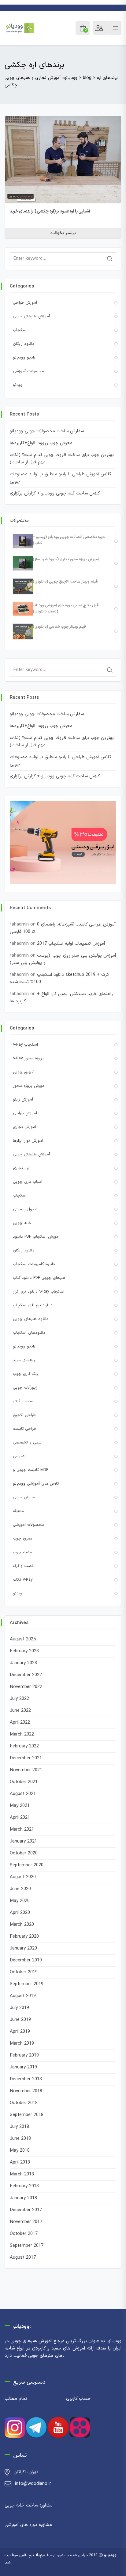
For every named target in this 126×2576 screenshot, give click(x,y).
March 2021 (22, 1830)
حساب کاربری (78, 2399)
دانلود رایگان (24, 344)
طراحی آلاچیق (24, 1415)
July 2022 (19, 1699)
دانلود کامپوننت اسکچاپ (34, 1264)
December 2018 (26, 2079)
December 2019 (26, 1960)
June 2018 (20, 2139)
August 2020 (23, 1877)
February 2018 (24, 2186)
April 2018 (20, 2162)
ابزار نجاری (22, 1168)
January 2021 (23, 1841)
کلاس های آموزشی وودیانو (36, 1484)
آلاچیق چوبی (24, 1072)
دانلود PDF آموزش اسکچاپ (36, 1237)
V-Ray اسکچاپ (25, 1045)
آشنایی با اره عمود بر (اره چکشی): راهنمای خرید (50, 211)
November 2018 (26, 2091)
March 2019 (22, 2044)
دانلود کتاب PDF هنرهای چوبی (39, 1278)
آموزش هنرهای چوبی (31, 316)
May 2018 (20, 2151)
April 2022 (20, 1723)
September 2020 (27, 1865)
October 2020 (24, 1853)
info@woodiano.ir (33, 2484)
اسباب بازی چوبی (28, 1182)
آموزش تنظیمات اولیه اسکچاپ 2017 (71, 944)
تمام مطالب (16, 2399)
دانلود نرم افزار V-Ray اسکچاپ (39, 1292)
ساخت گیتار (23, 1401)
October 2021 (24, 1782)
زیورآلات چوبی (25, 1388)
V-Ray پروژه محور (28, 1058)
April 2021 (20, 1818)
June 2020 (20, 1889)
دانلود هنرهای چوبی (31, 1319)
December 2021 (26, 1758)
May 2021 (20, 1806)
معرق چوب (23, 1539)
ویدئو (18, 385)
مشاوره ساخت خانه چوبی (29, 2505)
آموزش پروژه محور (29, 1086)
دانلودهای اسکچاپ (29, 1333)
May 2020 (20, 1901)
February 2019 (24, 2055)
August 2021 (23, 1794)
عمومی (19, 1456)
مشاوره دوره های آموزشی (28, 2525)
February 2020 (24, 1937)
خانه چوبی (22, 1223)
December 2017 (26, 2210)
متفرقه (18, 1511)
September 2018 (27, 2115)
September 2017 (27, 2246)
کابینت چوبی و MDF (31, 1470)
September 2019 (27, 1984)
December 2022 (26, 1675)
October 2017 (24, 2234)
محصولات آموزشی (28, 371)
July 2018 (19, 2127)
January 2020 (23, 1948)
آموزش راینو (23, 1100)
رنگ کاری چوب (25, 1374)
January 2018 (23, 2198)
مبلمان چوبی (24, 1497)
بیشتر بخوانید (63, 233)
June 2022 (20, 1711)
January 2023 (23, 1663)
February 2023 (24, 1651)
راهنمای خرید (24, 1360)
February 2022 (24, 1746)
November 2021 (26, 1770)
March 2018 (22, 2174)
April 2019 (20, 2032)
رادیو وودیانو (24, 358)
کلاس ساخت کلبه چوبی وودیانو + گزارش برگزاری (55, 493)
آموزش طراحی (25, 303)
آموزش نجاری (24, 1127)
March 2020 (22, 1925)
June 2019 (20, 2020)
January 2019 (23, 2067)
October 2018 (24, 2103)
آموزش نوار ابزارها (28, 1141)
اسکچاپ (20, 330)
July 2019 (19, 2008)
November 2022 (26, 1687)
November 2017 (26, 2222)
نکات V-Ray (23, 1580)
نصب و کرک (23, 1566)
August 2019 (23, 1996)
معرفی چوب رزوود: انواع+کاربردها (41, 443)
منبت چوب (22, 1552)
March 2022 (22, 1734)
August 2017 (23, 2258)
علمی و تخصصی (27, 1443)
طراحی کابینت (24, 1429)
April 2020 (20, 1913)
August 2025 (23, 1639)
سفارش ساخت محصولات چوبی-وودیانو (47, 431)
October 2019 (24, 1972)
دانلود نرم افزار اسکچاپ (33, 1305)
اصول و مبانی (25, 1209)
